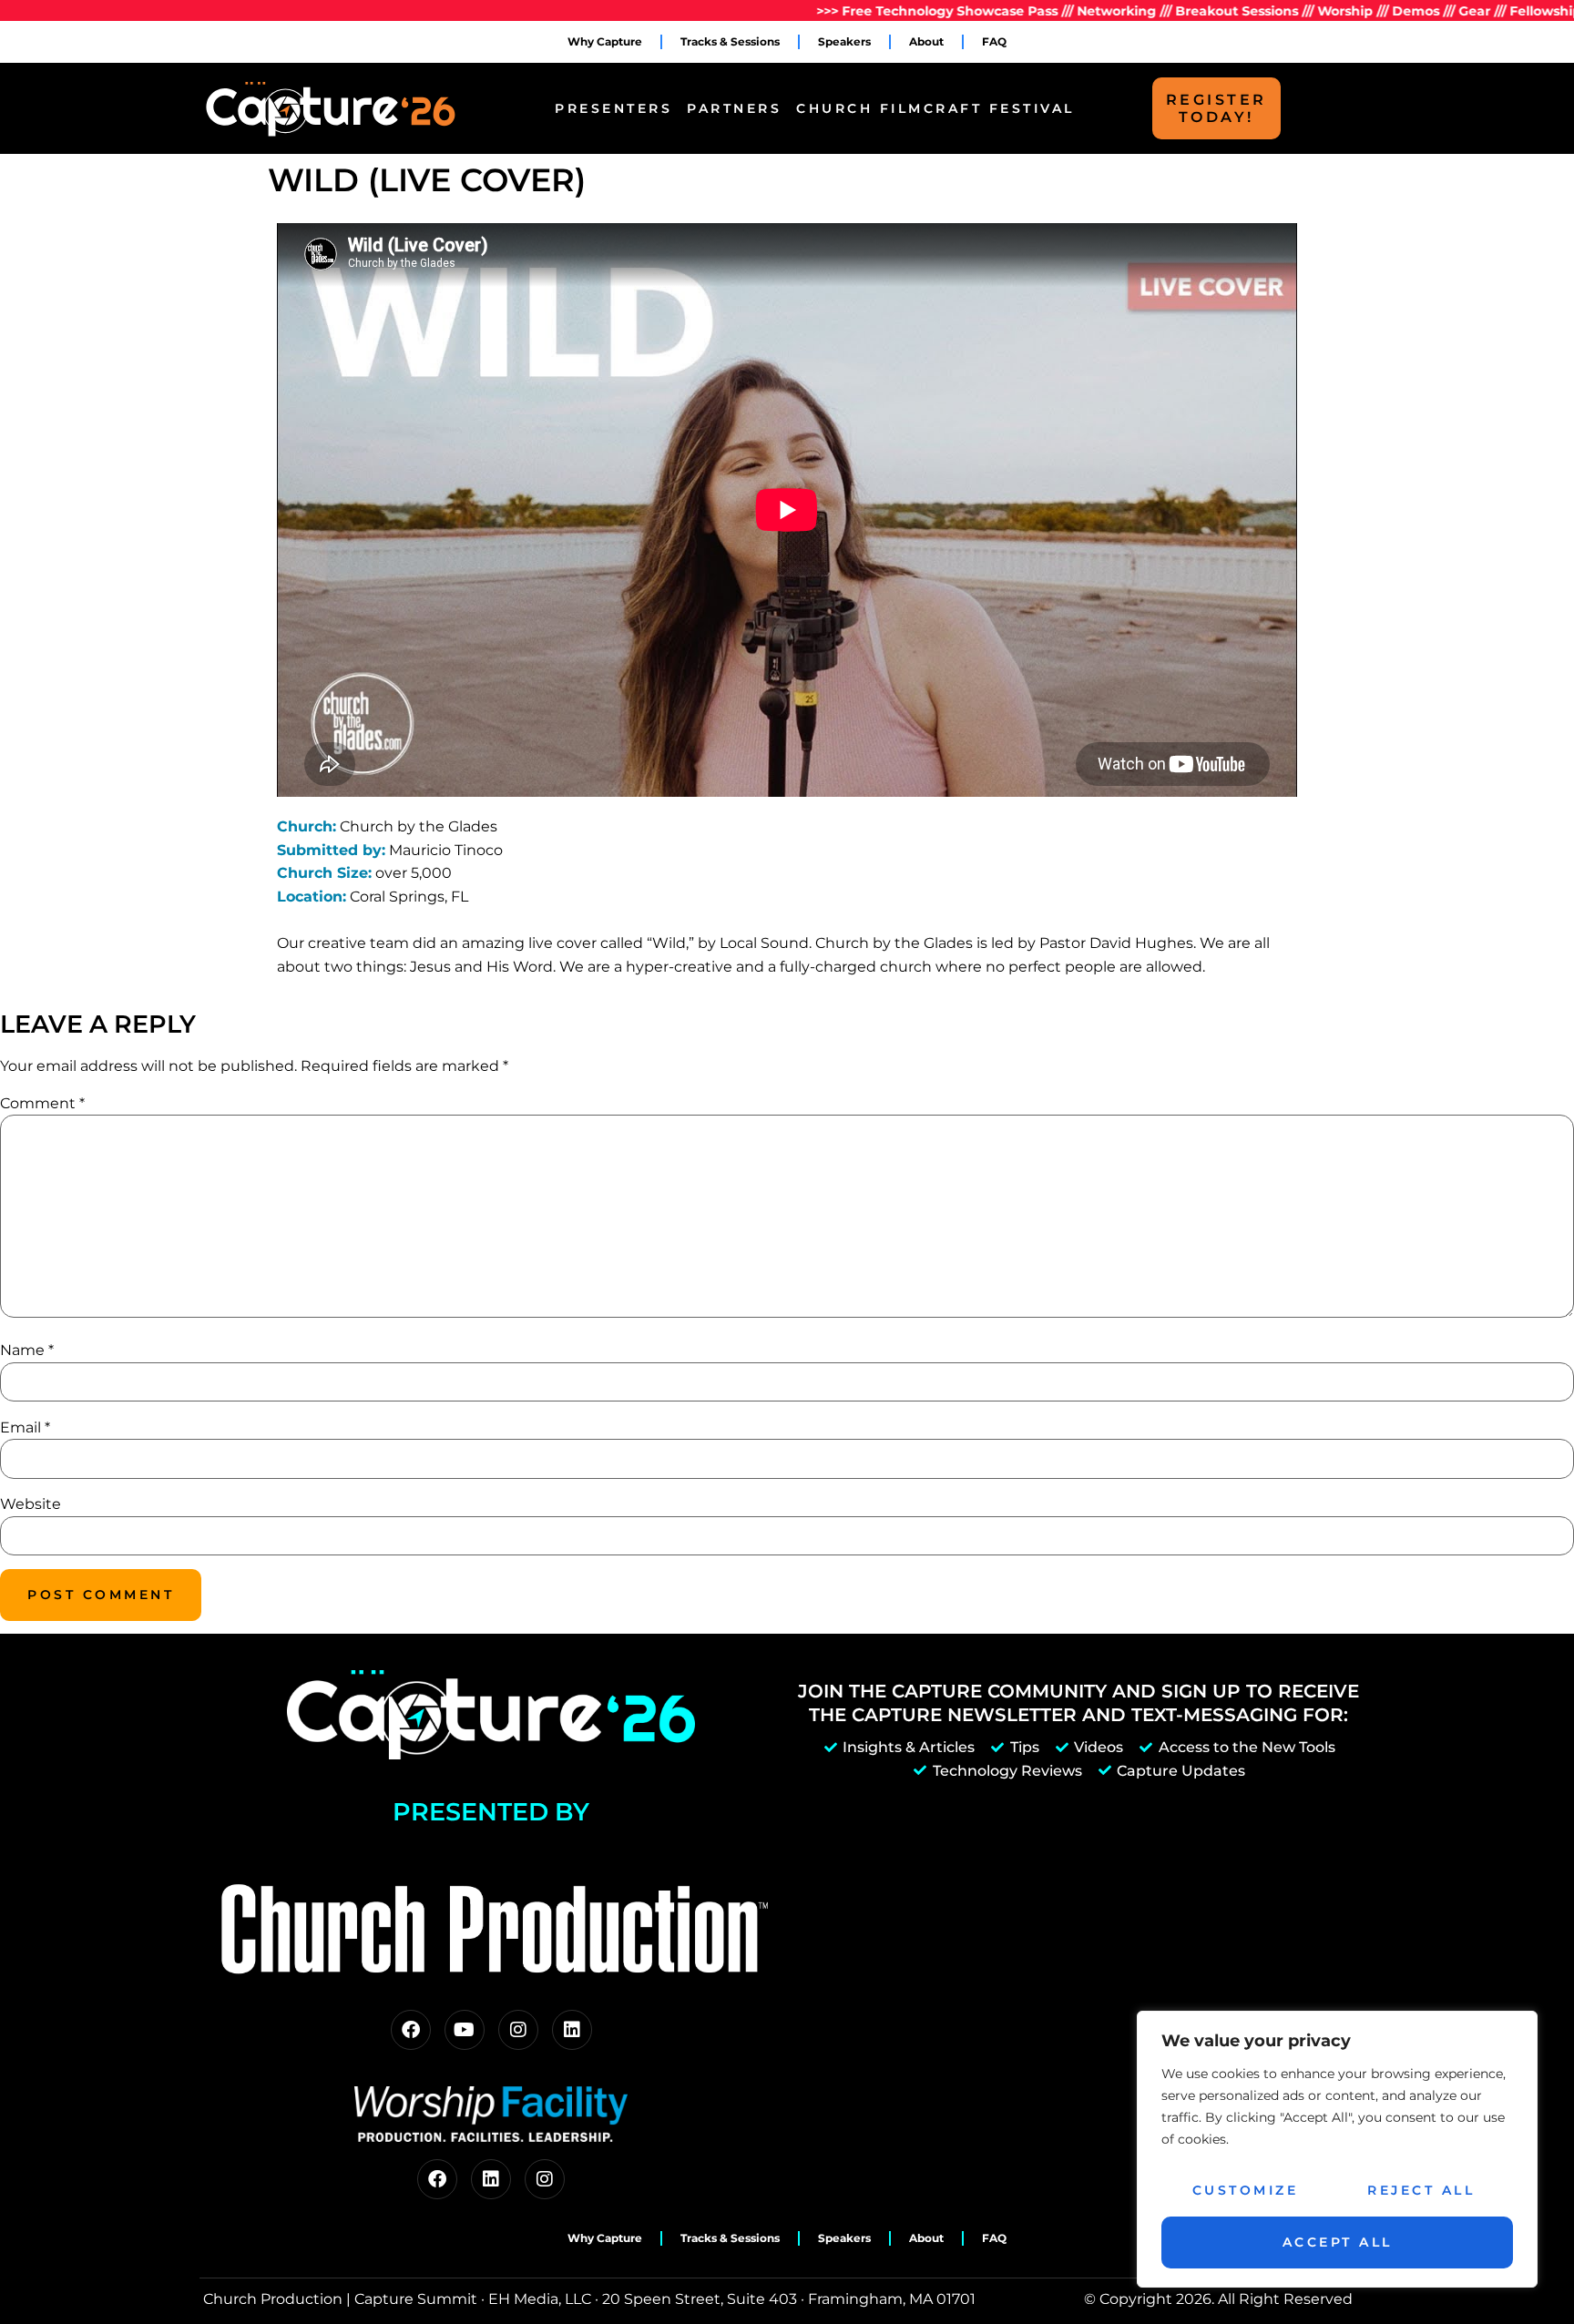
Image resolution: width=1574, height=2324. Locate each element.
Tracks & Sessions (730, 41)
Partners (734, 108)
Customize (1246, 2190)
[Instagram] (518, 2030)
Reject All (1421, 2190)
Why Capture (605, 41)
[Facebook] (411, 2030)
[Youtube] (465, 2030)
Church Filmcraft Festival (935, 108)
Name (27, 1350)
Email (25, 1427)
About (926, 41)
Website (31, 1504)
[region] (1337, 2149)
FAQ (994, 41)
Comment (42, 1103)
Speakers (844, 41)
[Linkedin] (572, 2030)
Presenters (613, 108)
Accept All (1338, 2242)
